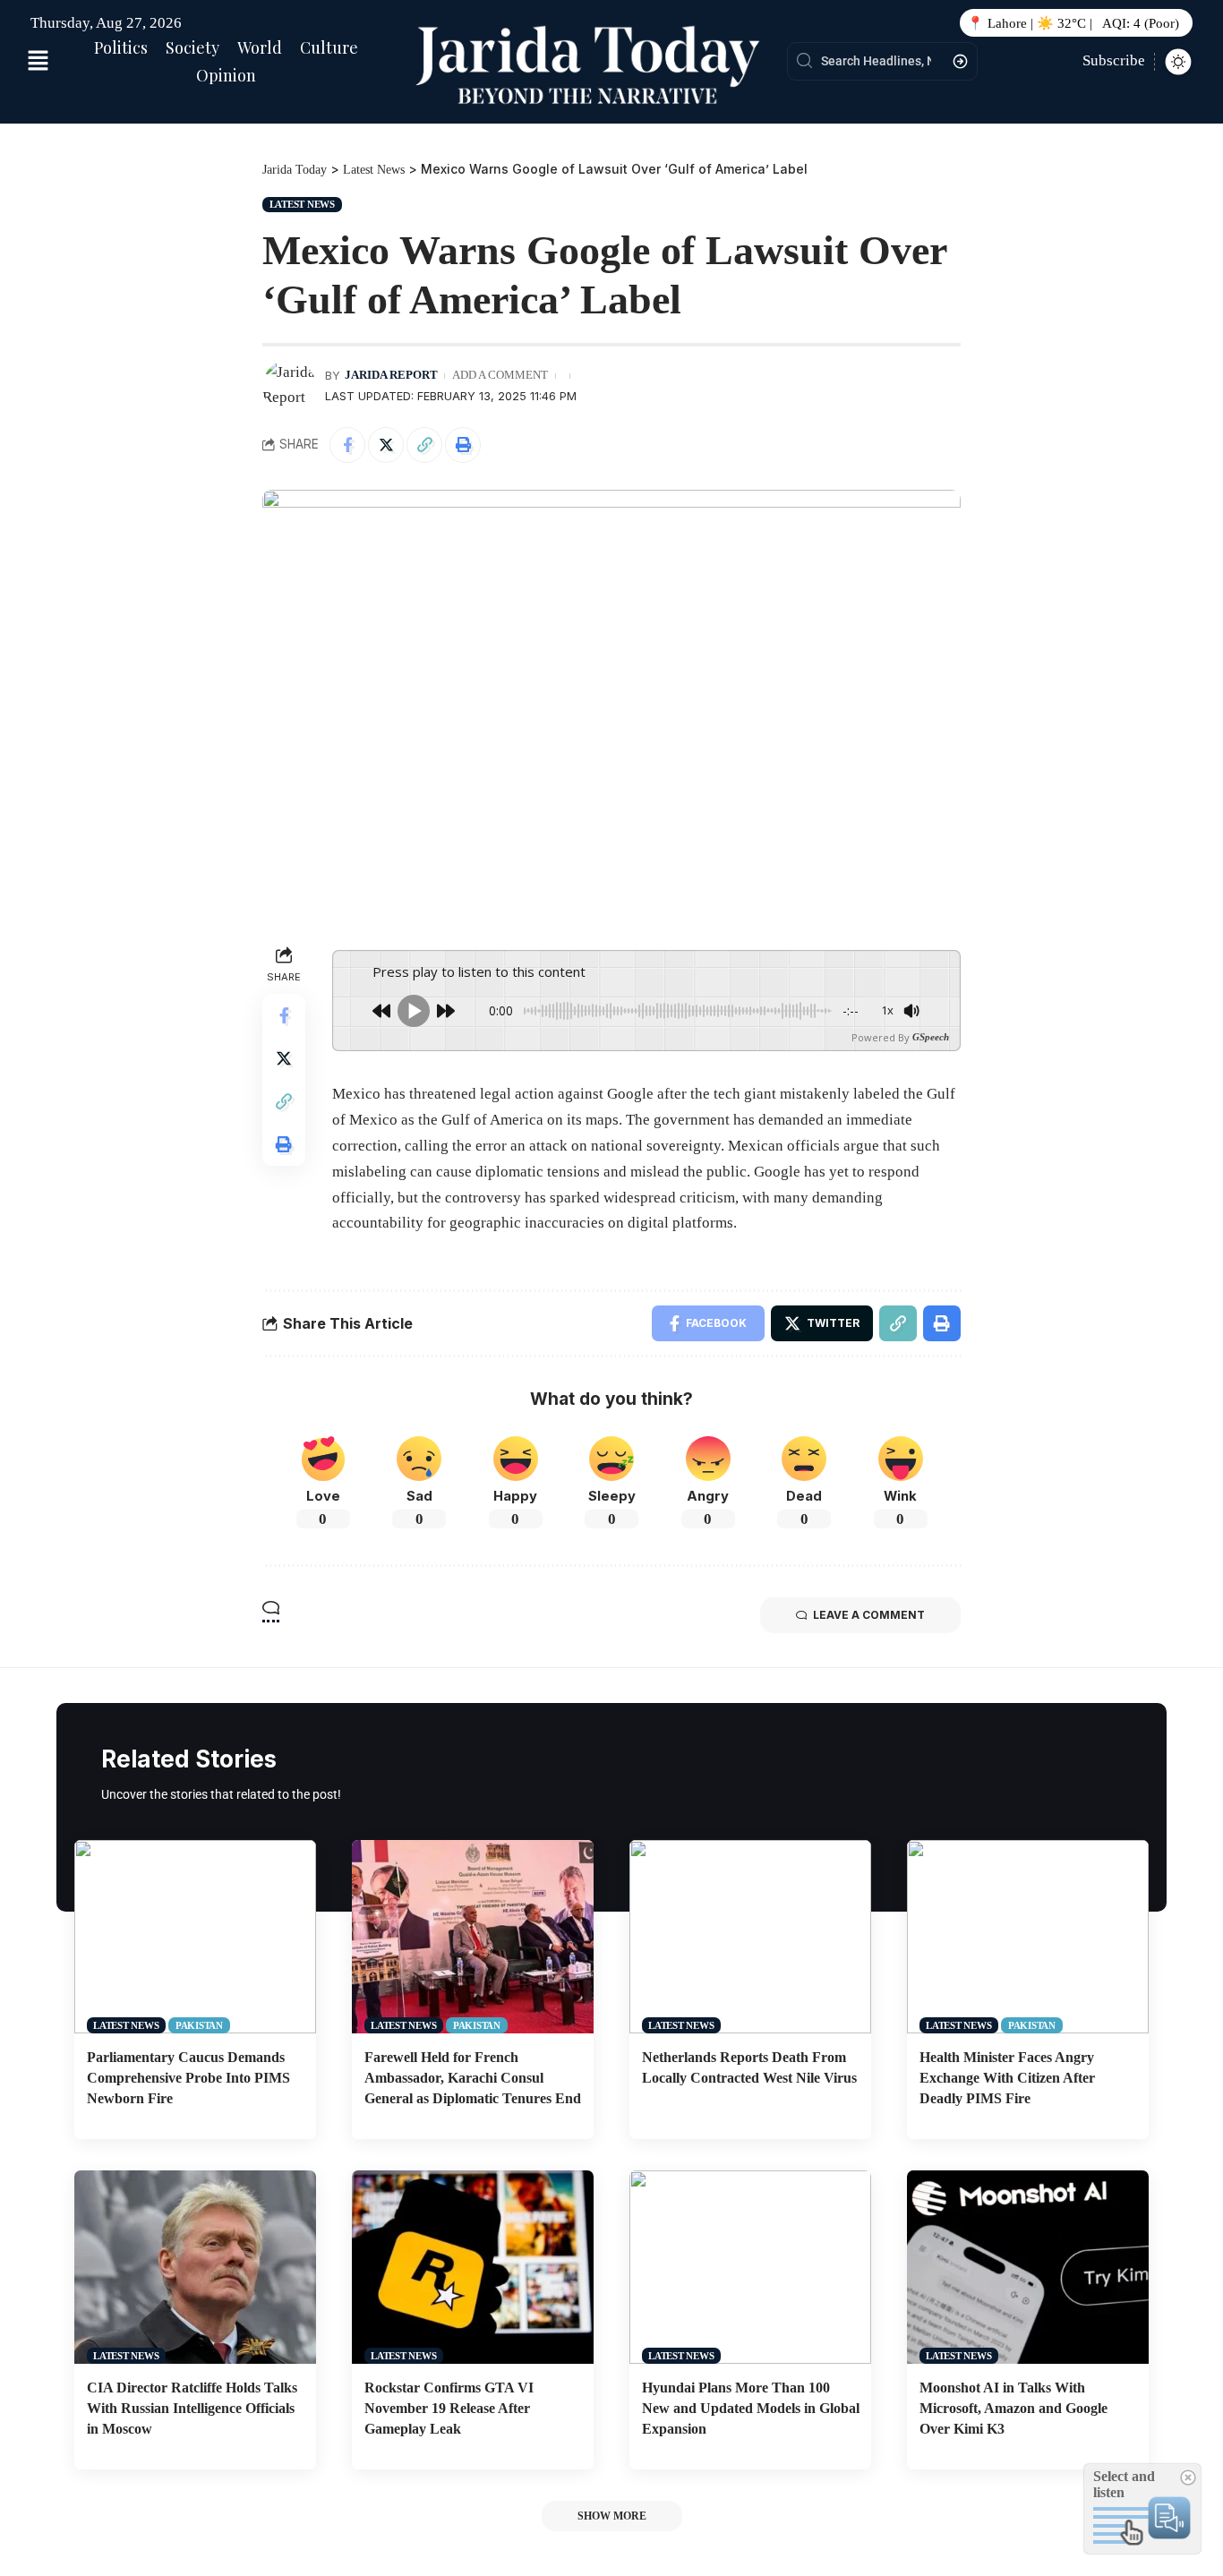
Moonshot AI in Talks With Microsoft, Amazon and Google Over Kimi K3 (1013, 2408)
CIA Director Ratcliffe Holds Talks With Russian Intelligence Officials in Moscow (192, 2408)
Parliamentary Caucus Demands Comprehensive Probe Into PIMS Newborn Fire (188, 2078)
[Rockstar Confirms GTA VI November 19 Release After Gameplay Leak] (473, 2267)
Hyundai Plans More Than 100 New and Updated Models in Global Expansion (751, 2408)
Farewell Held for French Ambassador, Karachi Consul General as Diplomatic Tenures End (473, 2078)
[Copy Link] (424, 445)
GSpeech (931, 1037)
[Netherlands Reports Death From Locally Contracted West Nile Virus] (750, 1937)
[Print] (463, 445)
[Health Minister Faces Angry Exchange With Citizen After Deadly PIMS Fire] (1028, 1937)
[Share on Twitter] (386, 445)
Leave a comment (869, 1615)
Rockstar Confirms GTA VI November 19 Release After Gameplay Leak (449, 2408)
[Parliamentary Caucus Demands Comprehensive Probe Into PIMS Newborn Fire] (195, 1937)
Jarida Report (391, 375)
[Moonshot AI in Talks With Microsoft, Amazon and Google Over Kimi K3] (1028, 2267)
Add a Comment (500, 375)
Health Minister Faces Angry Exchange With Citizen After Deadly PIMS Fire (1007, 2078)
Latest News (302, 204)
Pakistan (199, 2025)
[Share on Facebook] (347, 445)
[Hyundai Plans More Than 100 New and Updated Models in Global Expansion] (750, 2267)
